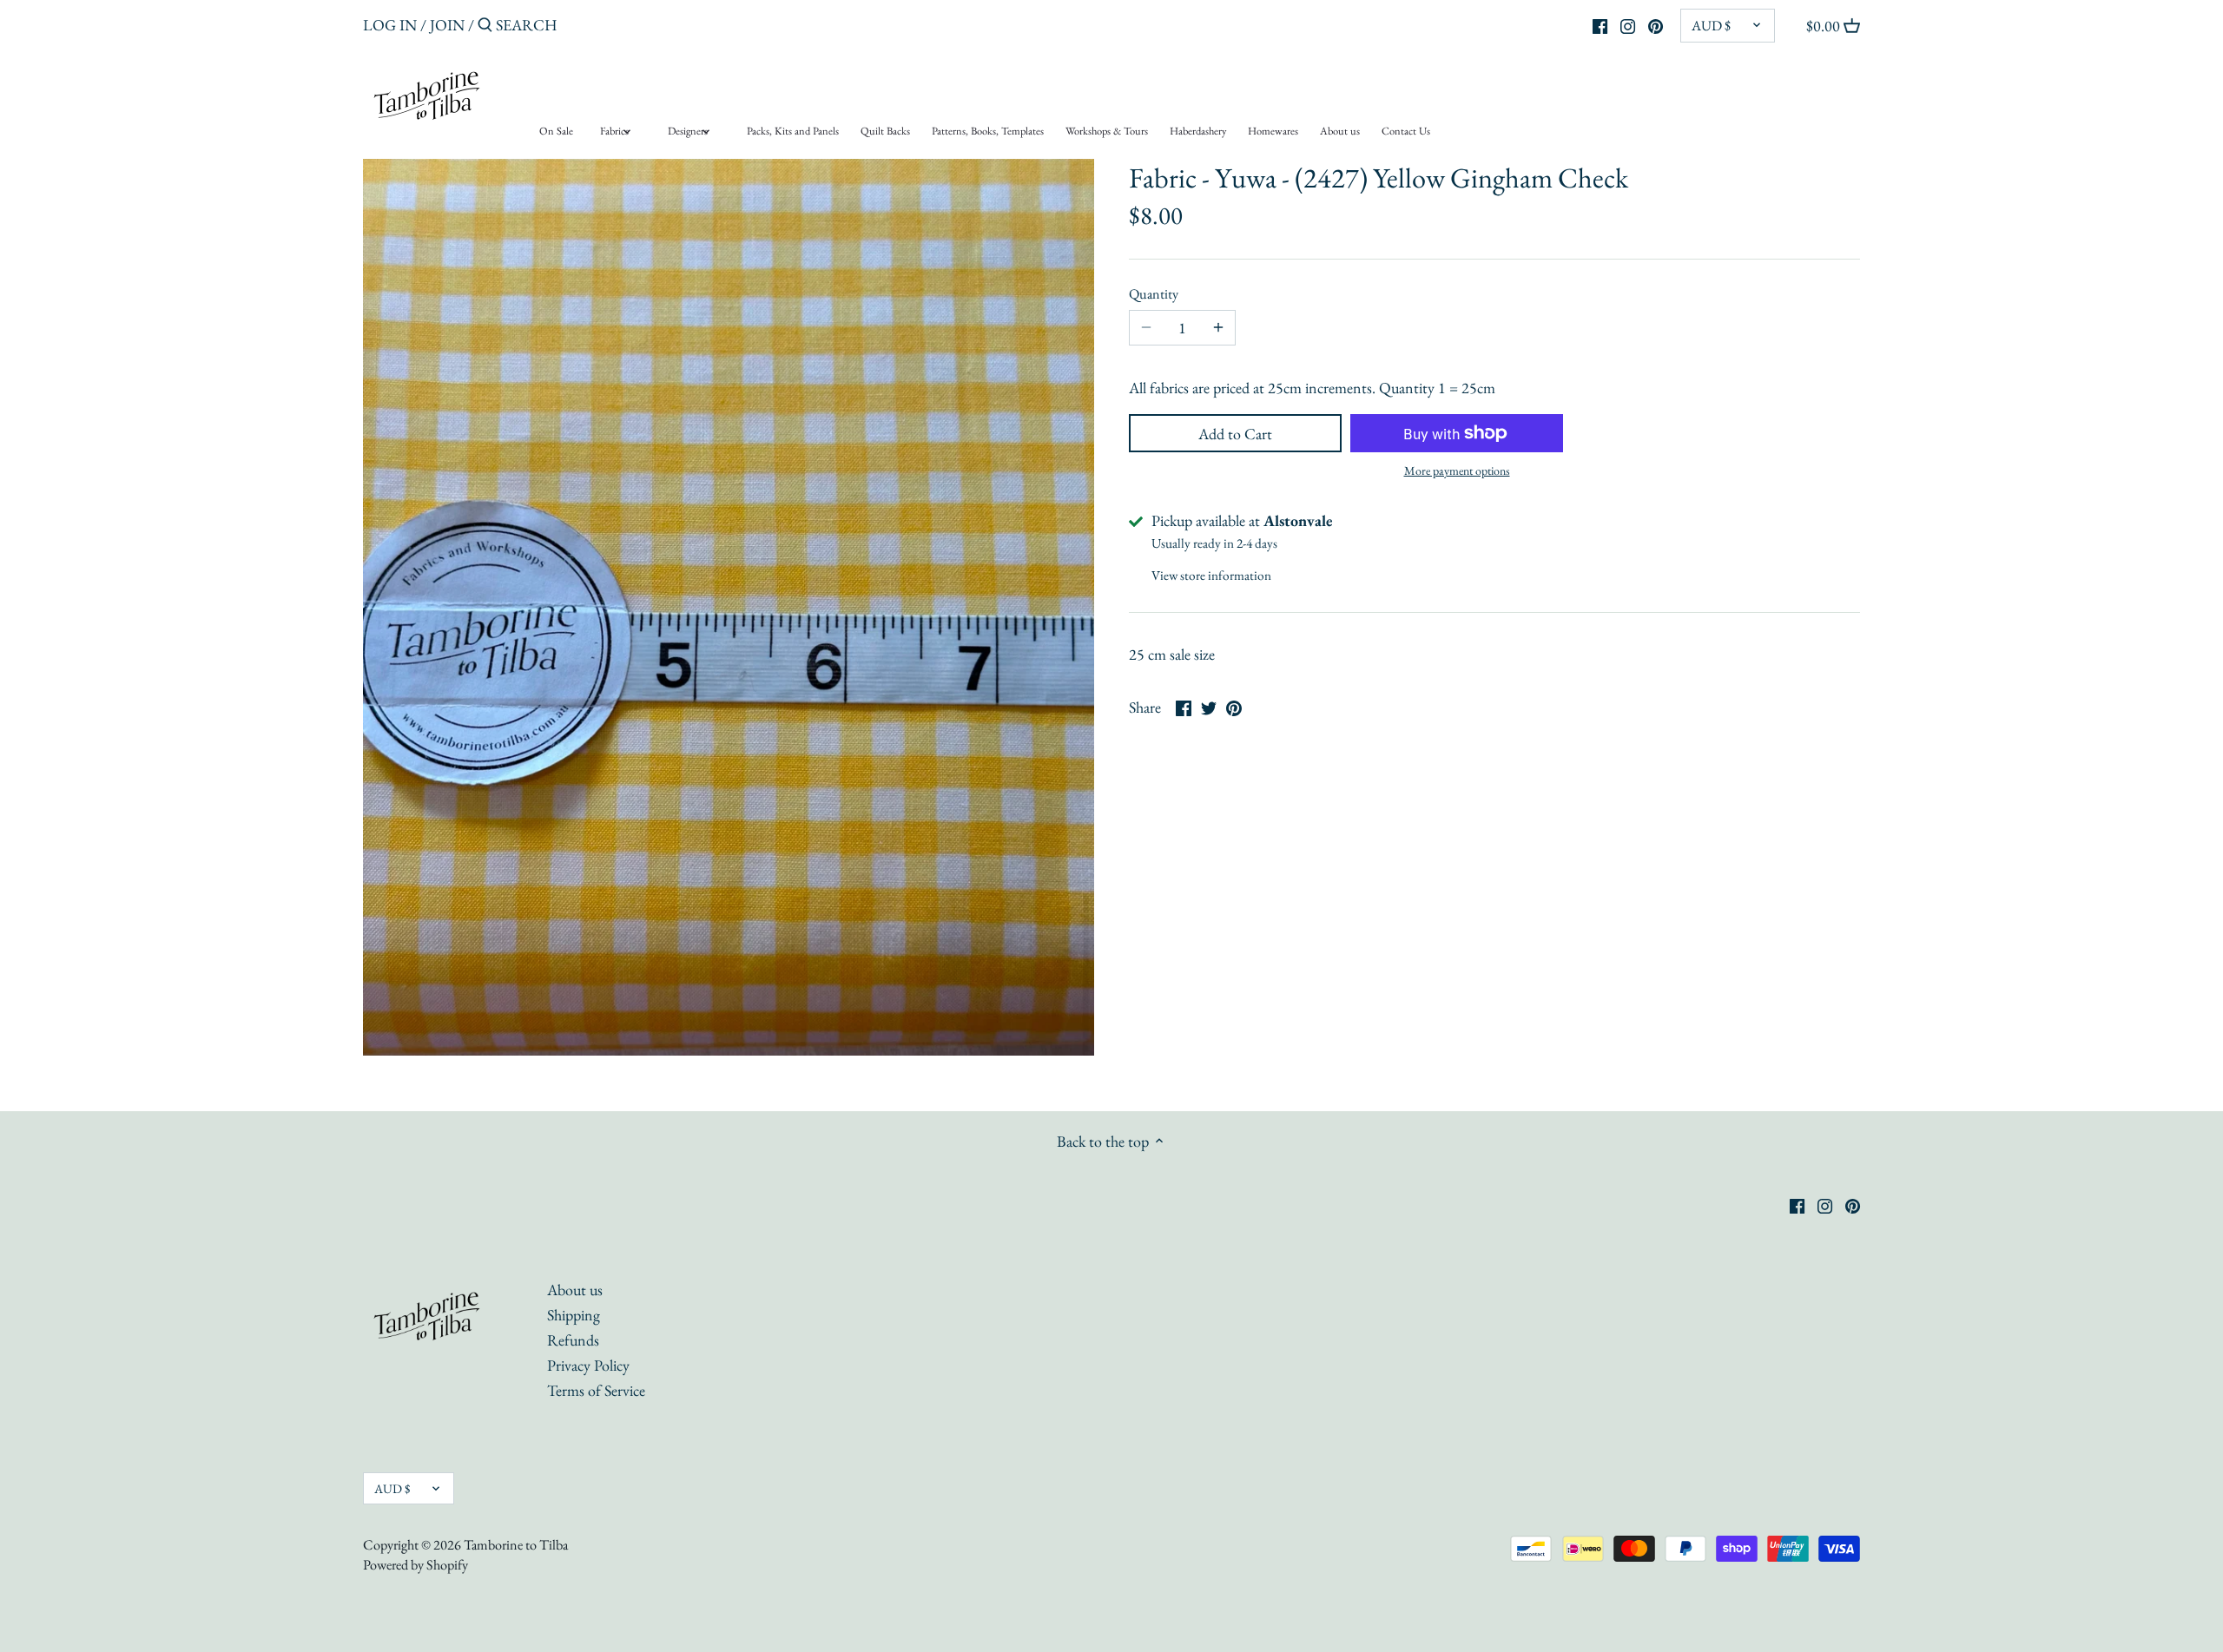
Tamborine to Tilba (516, 1545)
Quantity (1154, 294)
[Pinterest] (1656, 24)
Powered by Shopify (416, 1565)
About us (575, 1290)
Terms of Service (596, 1390)
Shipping (574, 1315)
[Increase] (1218, 328)
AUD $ (1711, 26)
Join (447, 25)
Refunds (573, 1340)
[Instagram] (1628, 24)
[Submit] (485, 27)
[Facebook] (1600, 24)
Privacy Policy (588, 1365)
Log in (390, 25)
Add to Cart (1235, 434)
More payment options (1457, 471)
